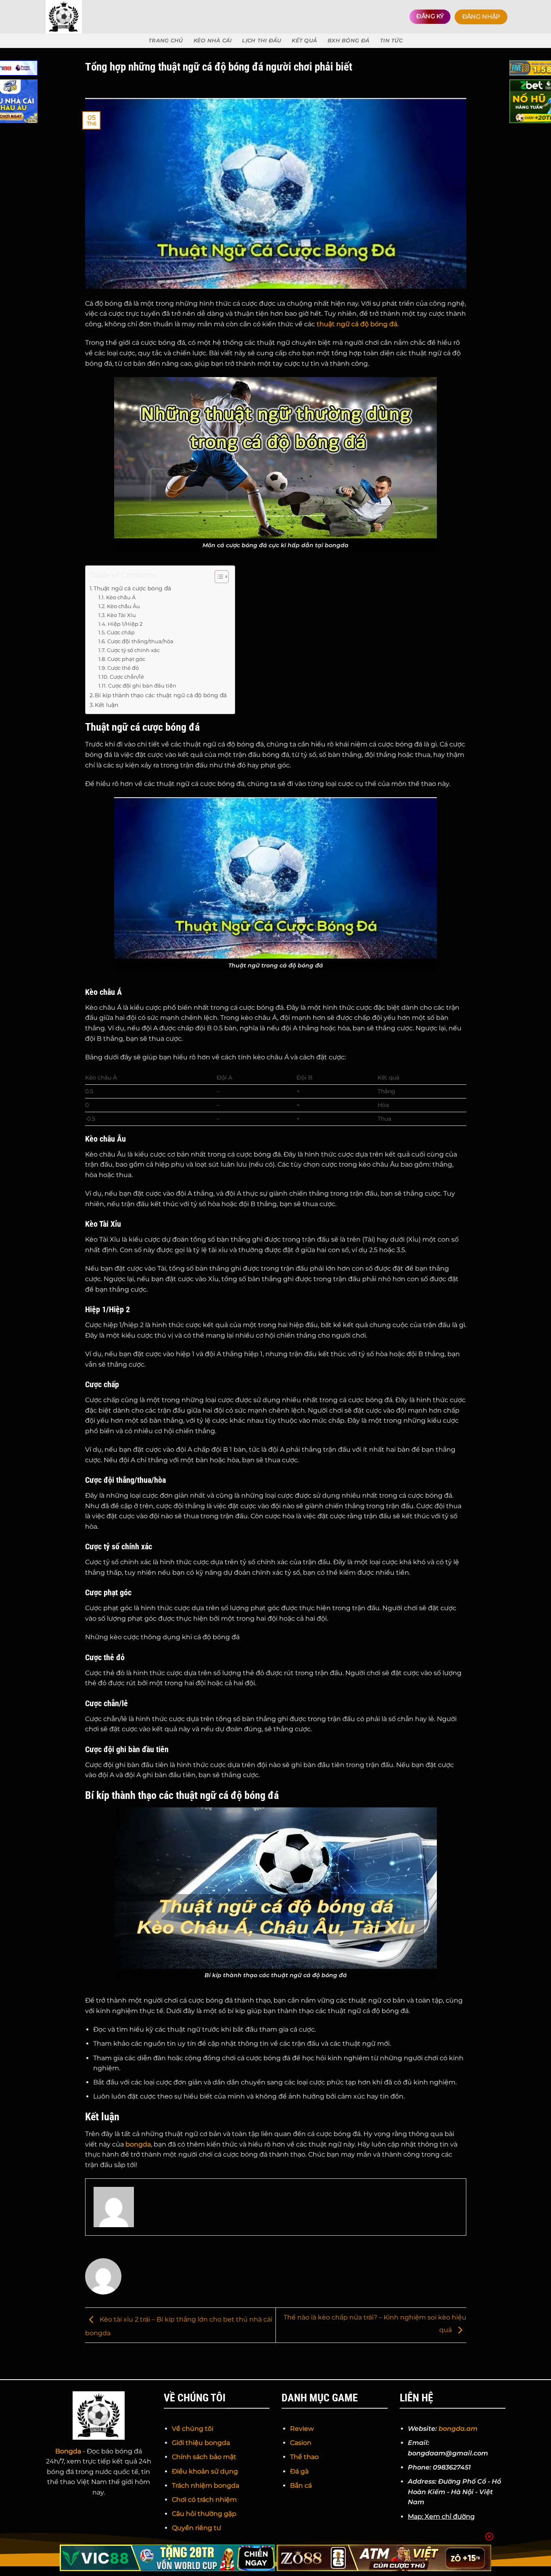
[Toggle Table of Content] (218, 577)
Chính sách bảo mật (204, 2457)
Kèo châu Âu (123, 606)
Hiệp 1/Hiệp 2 (125, 624)
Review (302, 2429)
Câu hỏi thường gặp (204, 2514)
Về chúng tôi (193, 2429)
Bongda (68, 2451)
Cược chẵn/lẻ (127, 677)
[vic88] (167, 2558)
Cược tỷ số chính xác (133, 650)
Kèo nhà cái (213, 41)
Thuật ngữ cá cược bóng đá (132, 588)
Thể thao (304, 2457)
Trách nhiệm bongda (206, 2485)
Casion (301, 2443)
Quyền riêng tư (196, 2528)
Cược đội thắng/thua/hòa (140, 641)
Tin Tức (391, 41)
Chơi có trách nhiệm (204, 2500)
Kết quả (304, 41)
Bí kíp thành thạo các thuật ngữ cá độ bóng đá (161, 695)
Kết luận (106, 705)
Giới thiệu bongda (201, 2443)
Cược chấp (121, 632)
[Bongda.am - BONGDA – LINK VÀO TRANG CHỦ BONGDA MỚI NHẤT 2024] (81, 17)
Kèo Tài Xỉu (121, 615)
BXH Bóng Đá (349, 41)
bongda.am (458, 2429)
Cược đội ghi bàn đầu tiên (142, 686)
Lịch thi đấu (262, 41)
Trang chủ (166, 41)
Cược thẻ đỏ (123, 668)
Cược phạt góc (126, 659)
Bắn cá (301, 2485)
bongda (138, 2144)
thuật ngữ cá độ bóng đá (357, 324)
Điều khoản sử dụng (205, 2471)
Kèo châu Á (121, 597)
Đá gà (299, 2471)
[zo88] (384, 2558)
